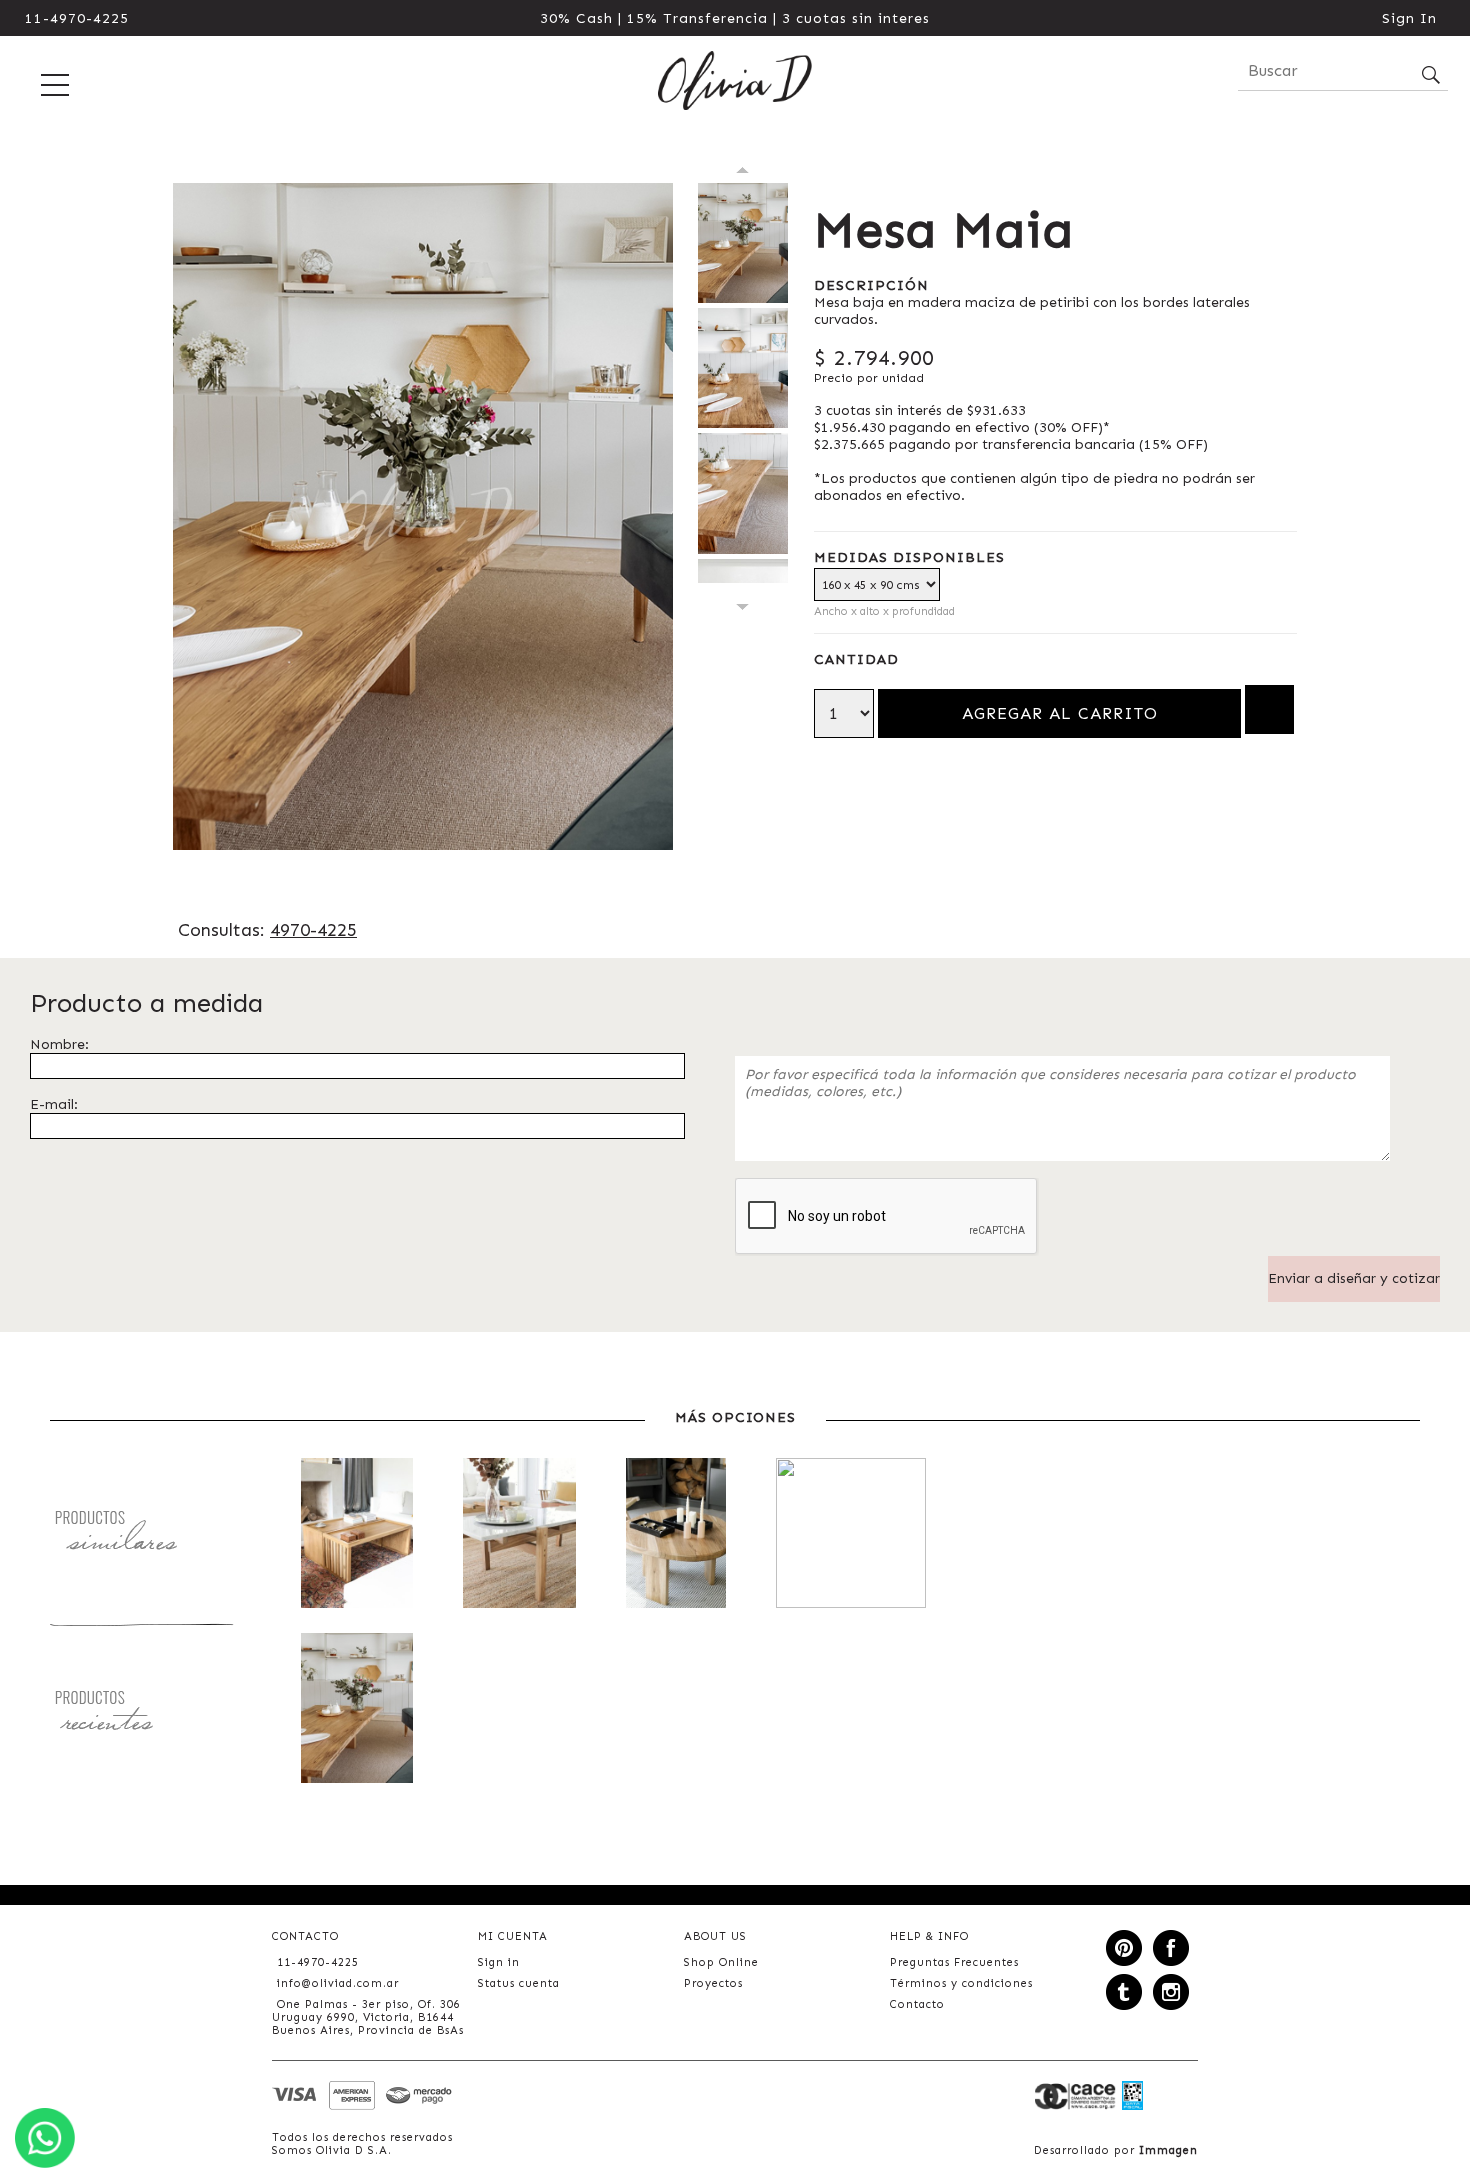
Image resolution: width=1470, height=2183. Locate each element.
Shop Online (721, 1962)
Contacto (917, 2004)
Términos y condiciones (961, 1983)
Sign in (499, 1962)
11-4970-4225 (77, 18)
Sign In (1409, 18)
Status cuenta (519, 1983)
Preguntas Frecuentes (954, 1962)
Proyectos (713, 1983)
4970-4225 (313, 930)
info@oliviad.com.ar (338, 1983)
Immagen (1168, 2150)
